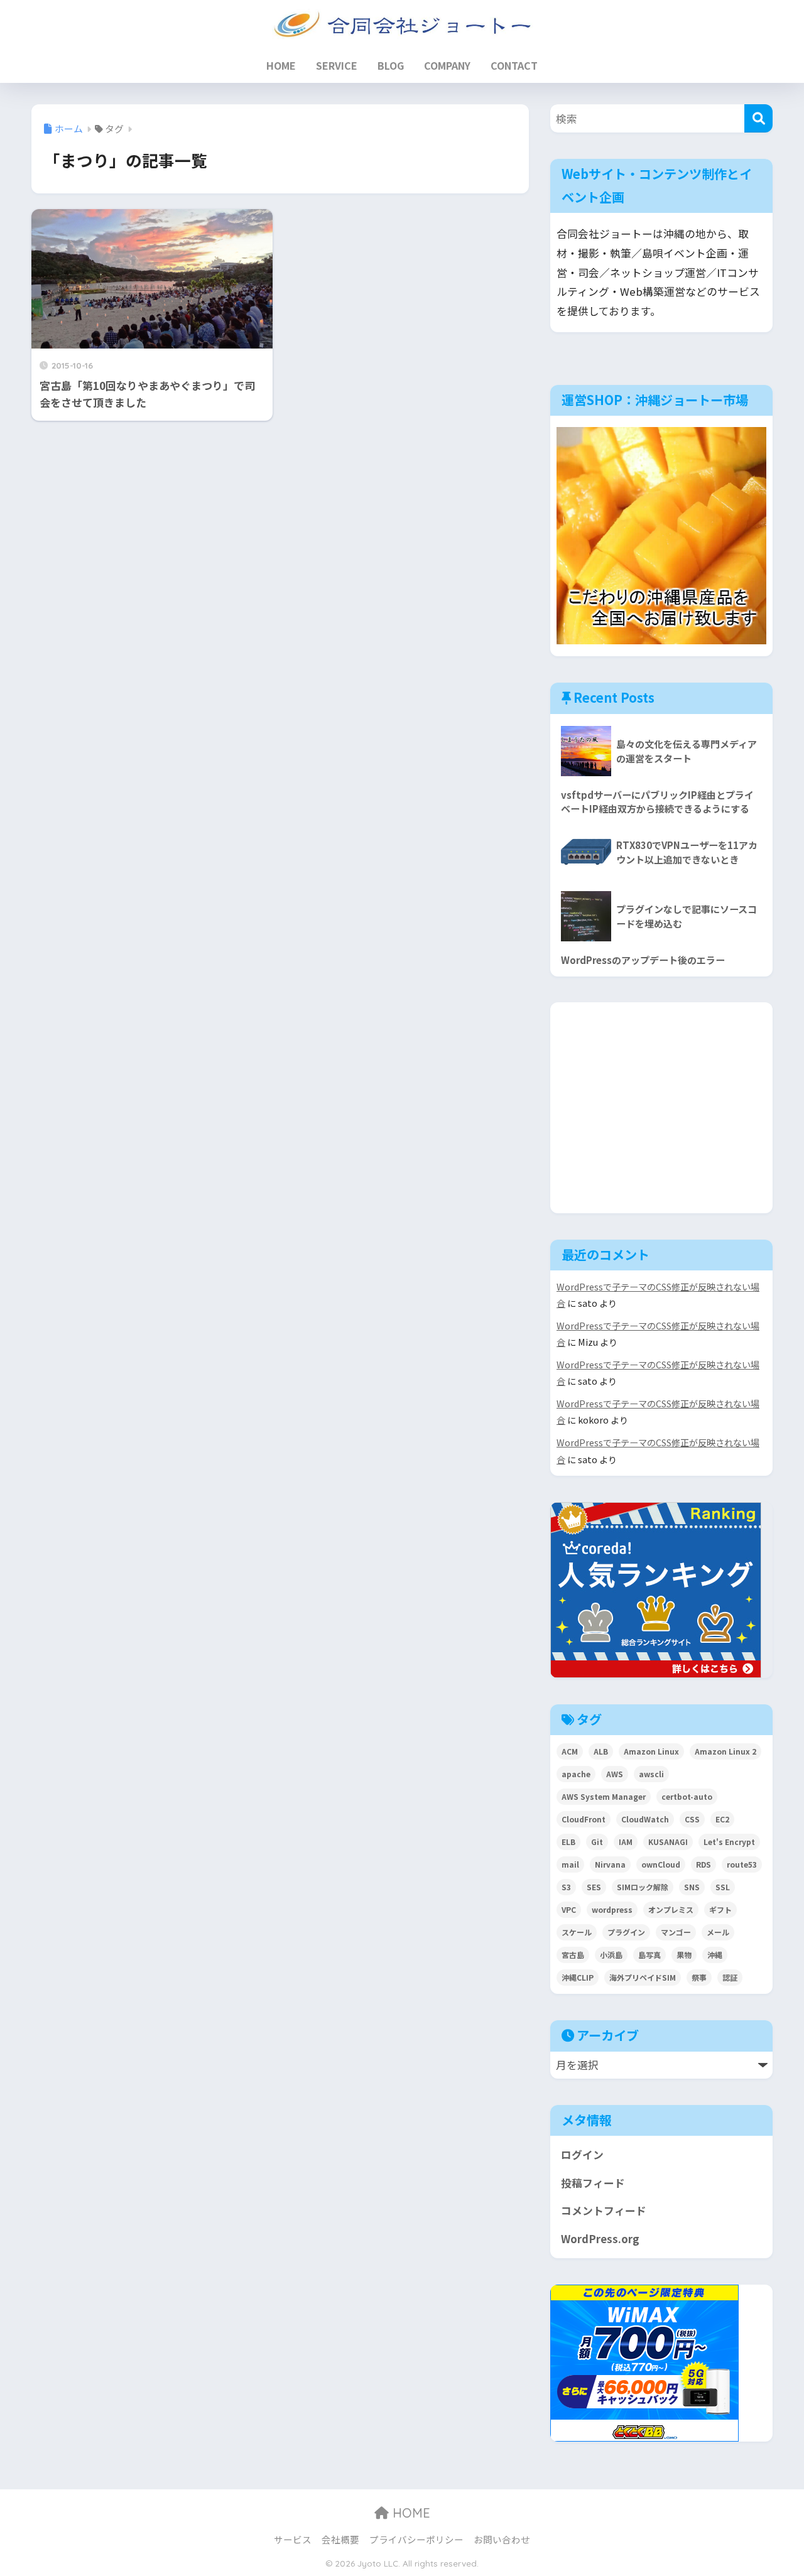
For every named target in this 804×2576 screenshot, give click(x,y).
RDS (703, 1864)
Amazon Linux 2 (725, 1751)
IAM (626, 1842)
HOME (281, 65)
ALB (601, 1751)
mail (570, 1864)
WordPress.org (600, 2239)
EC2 (722, 1819)
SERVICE (337, 65)
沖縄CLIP (578, 1977)
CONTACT (514, 65)
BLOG (391, 65)
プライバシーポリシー (416, 2539)
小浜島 (611, 1955)
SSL (723, 1887)
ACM (570, 1751)
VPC (569, 1909)
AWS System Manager (604, 1796)
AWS (615, 1774)
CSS (692, 1819)
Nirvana (610, 1864)
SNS (692, 1887)
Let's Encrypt (729, 1842)
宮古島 (573, 1955)
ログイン (582, 2155)
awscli (651, 1774)
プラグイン (626, 1932)
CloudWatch (645, 1819)
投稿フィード (593, 2183)
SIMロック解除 (643, 1887)
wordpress (612, 1909)
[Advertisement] (665, 1105)
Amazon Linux (651, 1751)
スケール (577, 1932)
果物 (684, 1955)
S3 (566, 1887)
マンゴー (676, 1932)
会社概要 (340, 2539)
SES (594, 1887)
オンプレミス (671, 1909)
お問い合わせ (502, 2539)
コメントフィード (604, 2211)
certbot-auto (687, 1796)
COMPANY (447, 65)
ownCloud (661, 1864)
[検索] (758, 118)
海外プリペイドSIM (643, 1977)
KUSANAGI (668, 1842)
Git (597, 1842)
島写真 (649, 1955)
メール (718, 1932)
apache (576, 1774)
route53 (742, 1864)
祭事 (699, 1977)
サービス (293, 2539)
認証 (730, 1977)
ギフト (720, 1909)
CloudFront (584, 1819)
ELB (568, 1842)
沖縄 (715, 1955)
